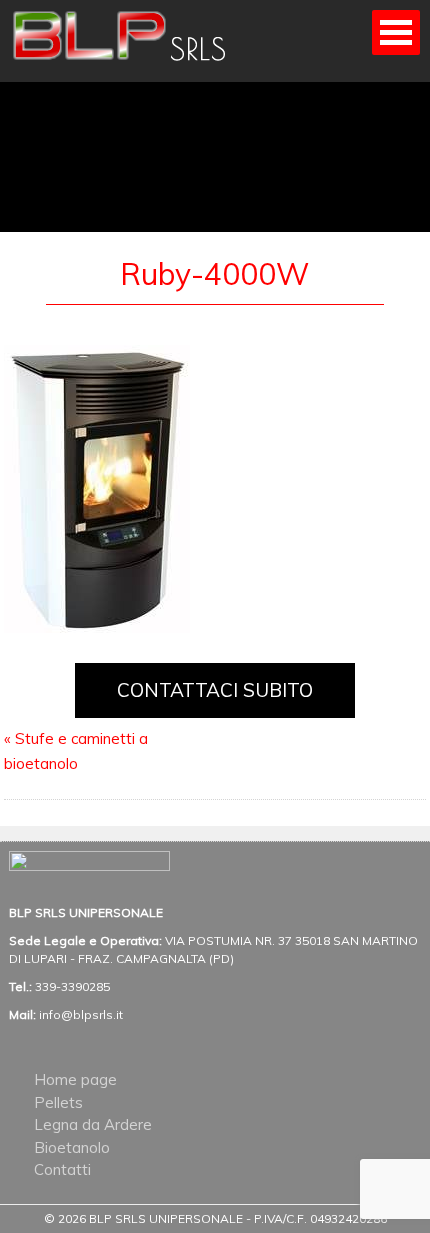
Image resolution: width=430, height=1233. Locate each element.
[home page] (134, 66)
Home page (75, 1079)
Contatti (62, 1169)
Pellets (58, 1102)
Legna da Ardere (93, 1124)
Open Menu (396, 32)
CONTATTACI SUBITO (215, 690)
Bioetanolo (72, 1147)
